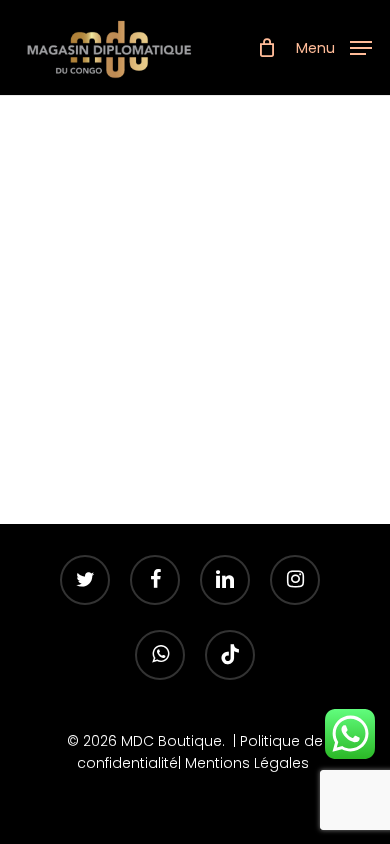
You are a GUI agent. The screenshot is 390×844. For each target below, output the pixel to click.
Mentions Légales (249, 763)
